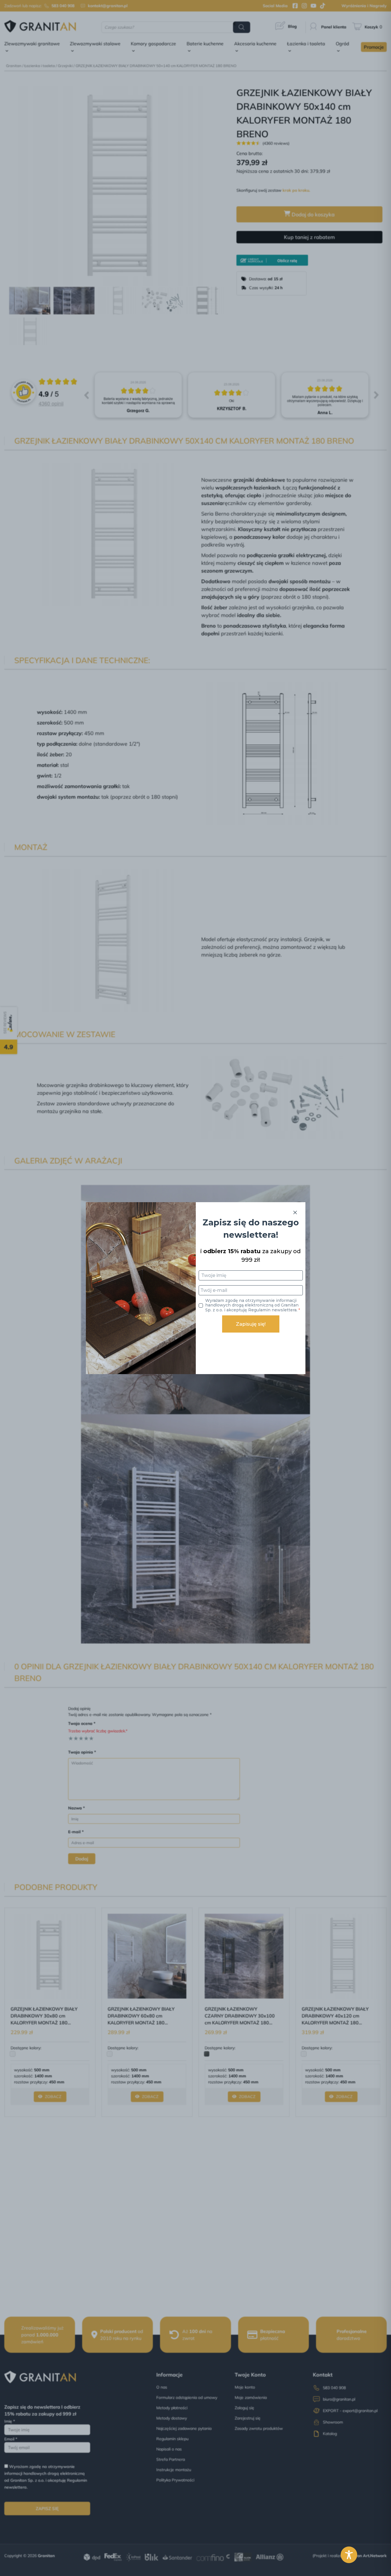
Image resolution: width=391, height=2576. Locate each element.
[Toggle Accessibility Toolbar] (349, 2555)
